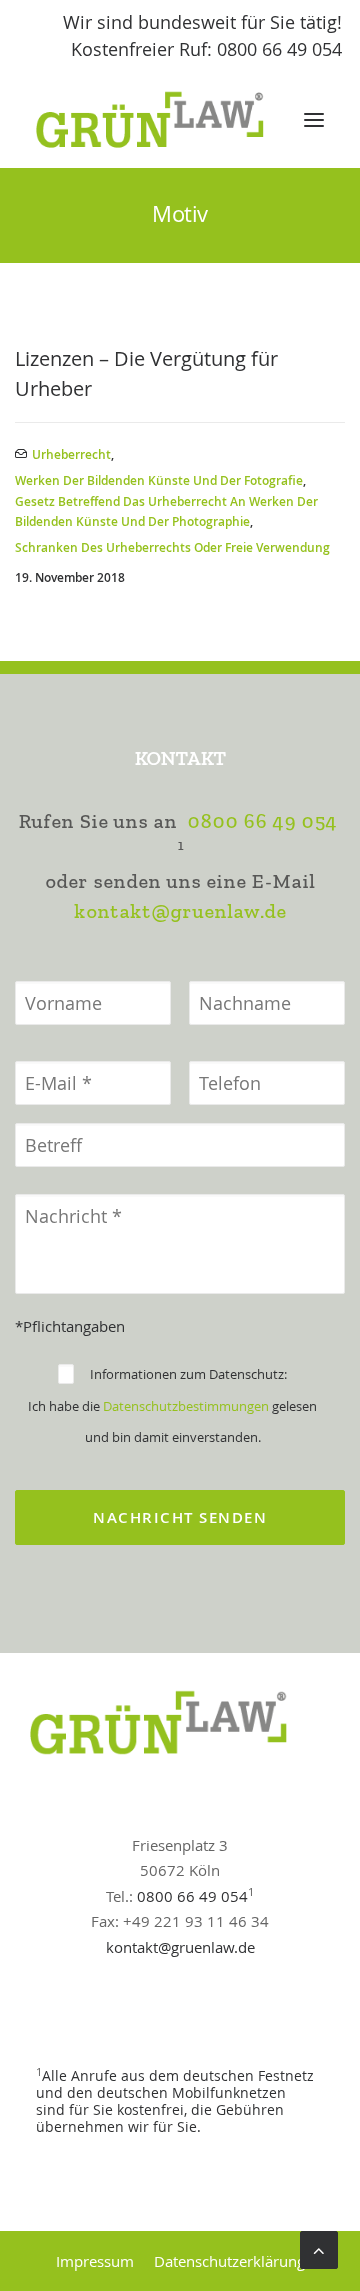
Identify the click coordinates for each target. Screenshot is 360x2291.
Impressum (95, 2261)
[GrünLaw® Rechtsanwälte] (169, 120)
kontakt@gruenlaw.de (180, 911)
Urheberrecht (71, 454)
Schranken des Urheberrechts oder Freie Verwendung (172, 547)
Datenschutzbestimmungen (186, 1406)
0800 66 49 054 (262, 821)
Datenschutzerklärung (229, 2261)
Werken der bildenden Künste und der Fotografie (159, 480)
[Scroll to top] (319, 2248)
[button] (314, 120)
